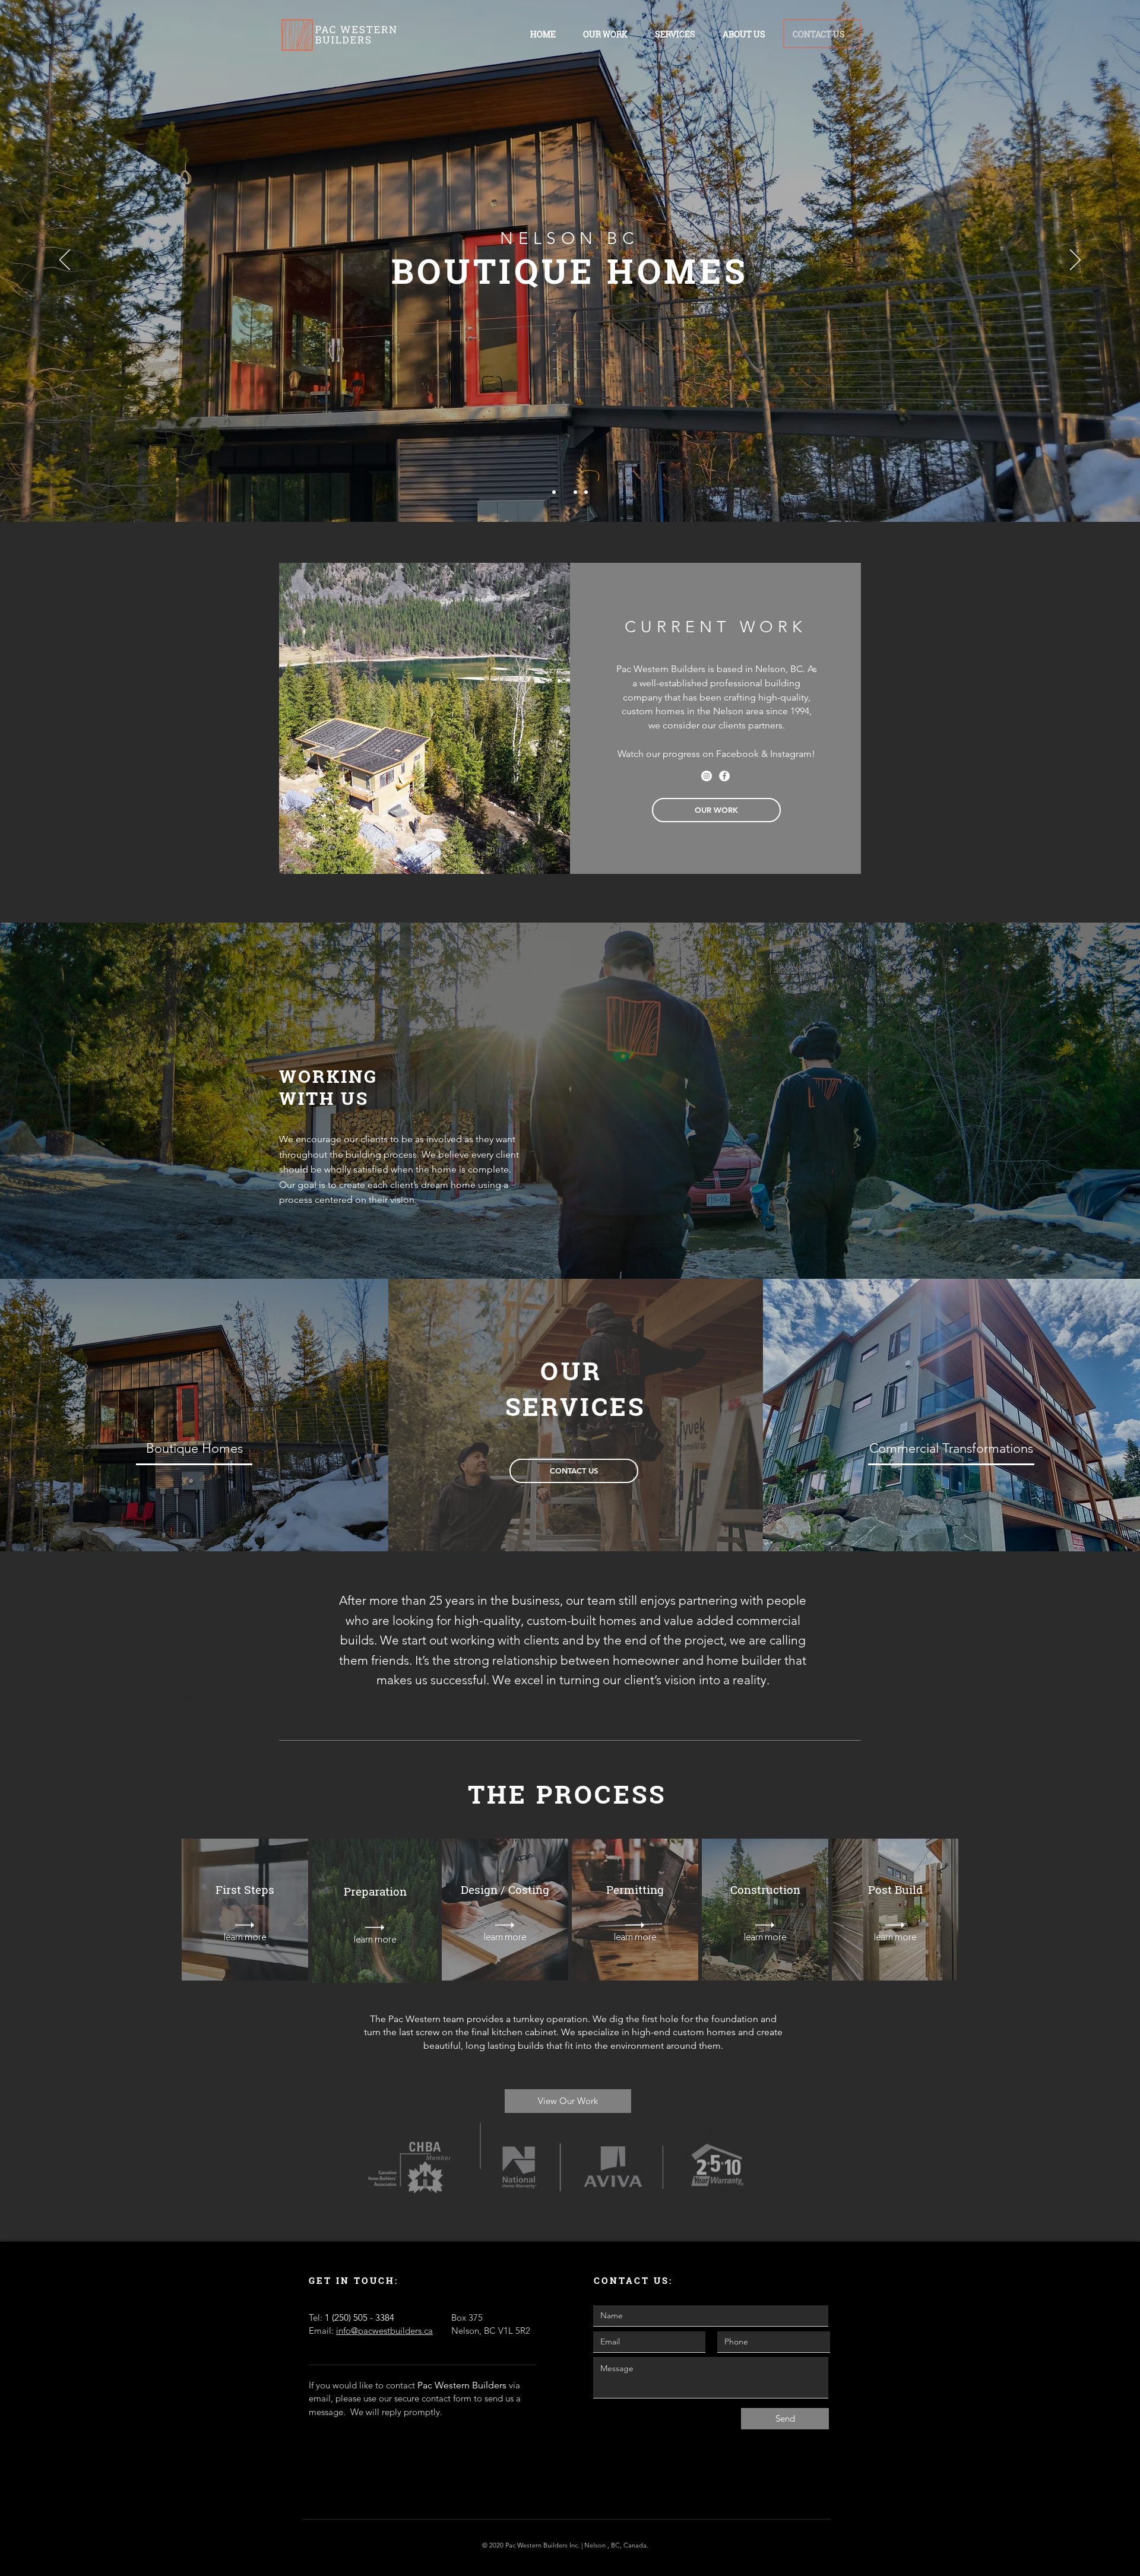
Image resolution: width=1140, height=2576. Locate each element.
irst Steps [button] (248, 1889)
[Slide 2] (565, 492)
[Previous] (65, 261)
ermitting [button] (639, 1889)
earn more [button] (246, 1937)
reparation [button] (379, 1891)
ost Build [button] (899, 1889)
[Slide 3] (586, 492)
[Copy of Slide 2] (575, 492)
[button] (194, 1449)
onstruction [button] (769, 1889)
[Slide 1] (554, 492)
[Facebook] (724, 776)
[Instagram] (707, 776)
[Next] (1075, 261)
